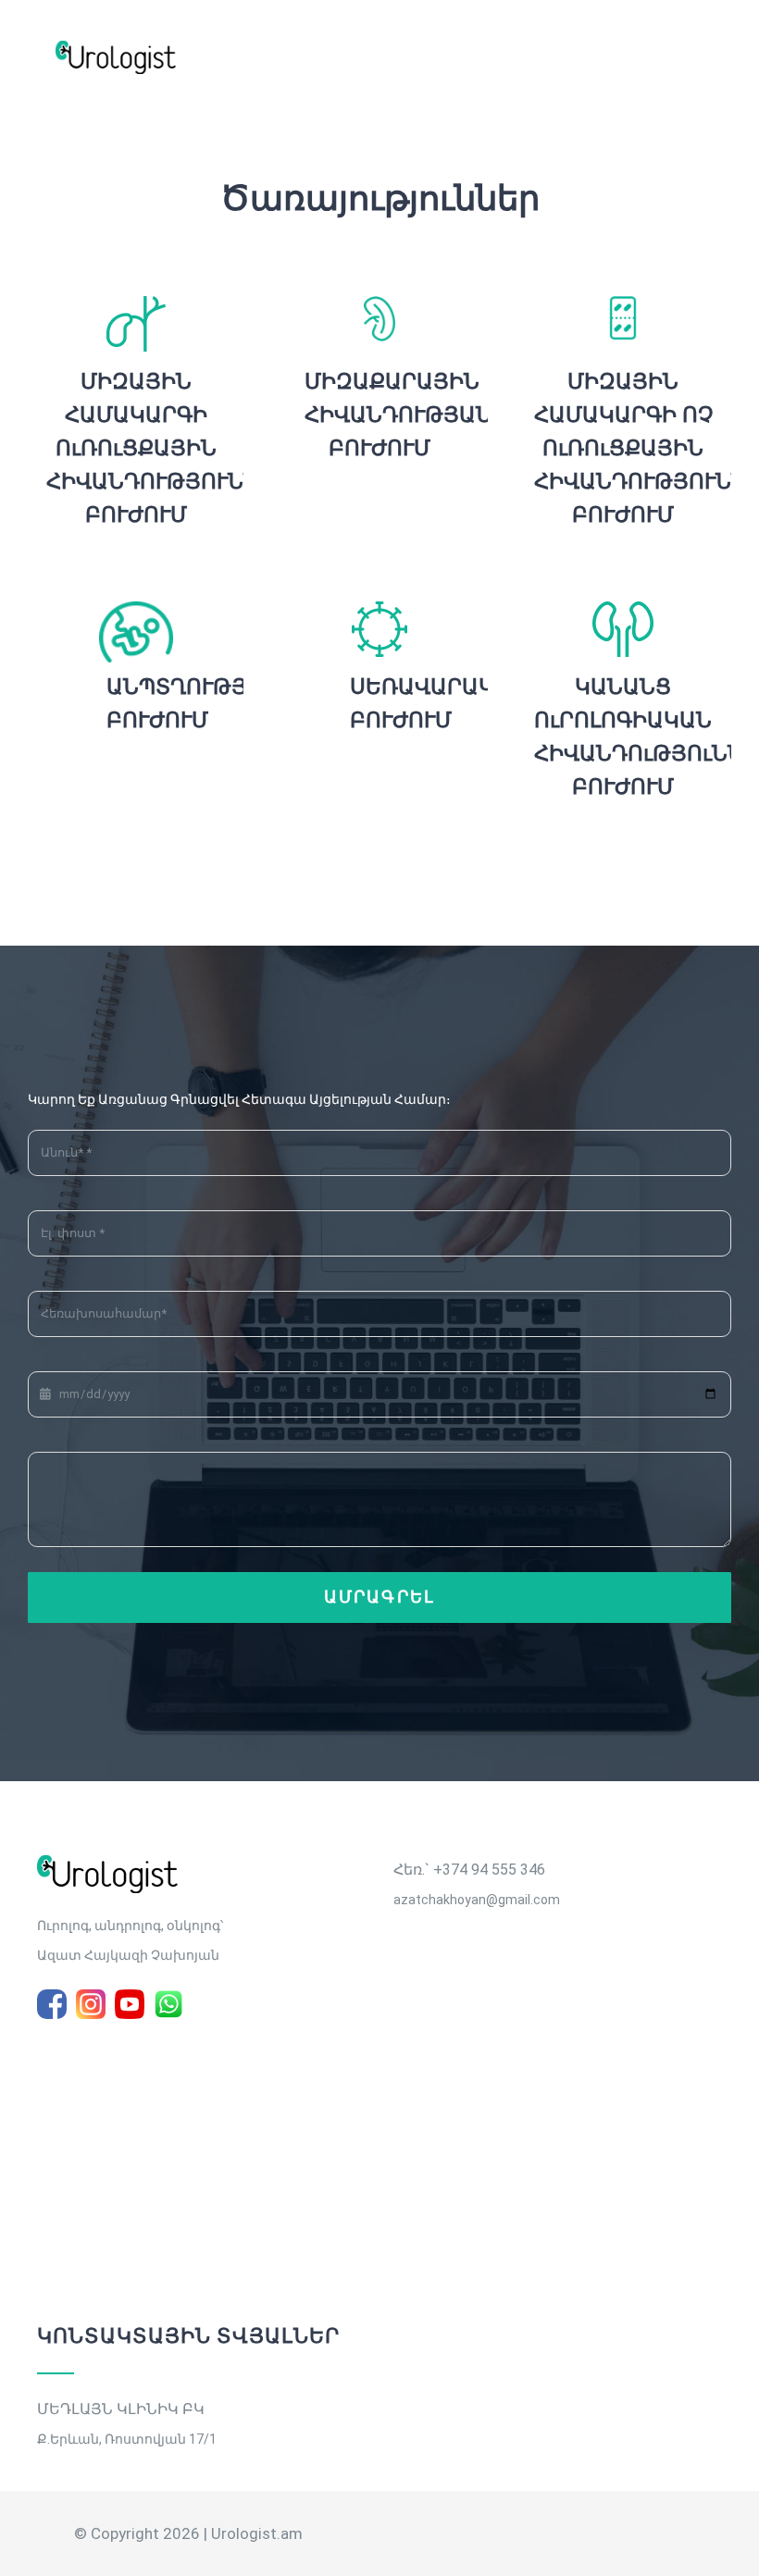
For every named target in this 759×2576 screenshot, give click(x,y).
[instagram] (91, 2004)
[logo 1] (107, 1863)
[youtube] (130, 2004)
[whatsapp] (168, 2004)
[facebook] (52, 2004)
